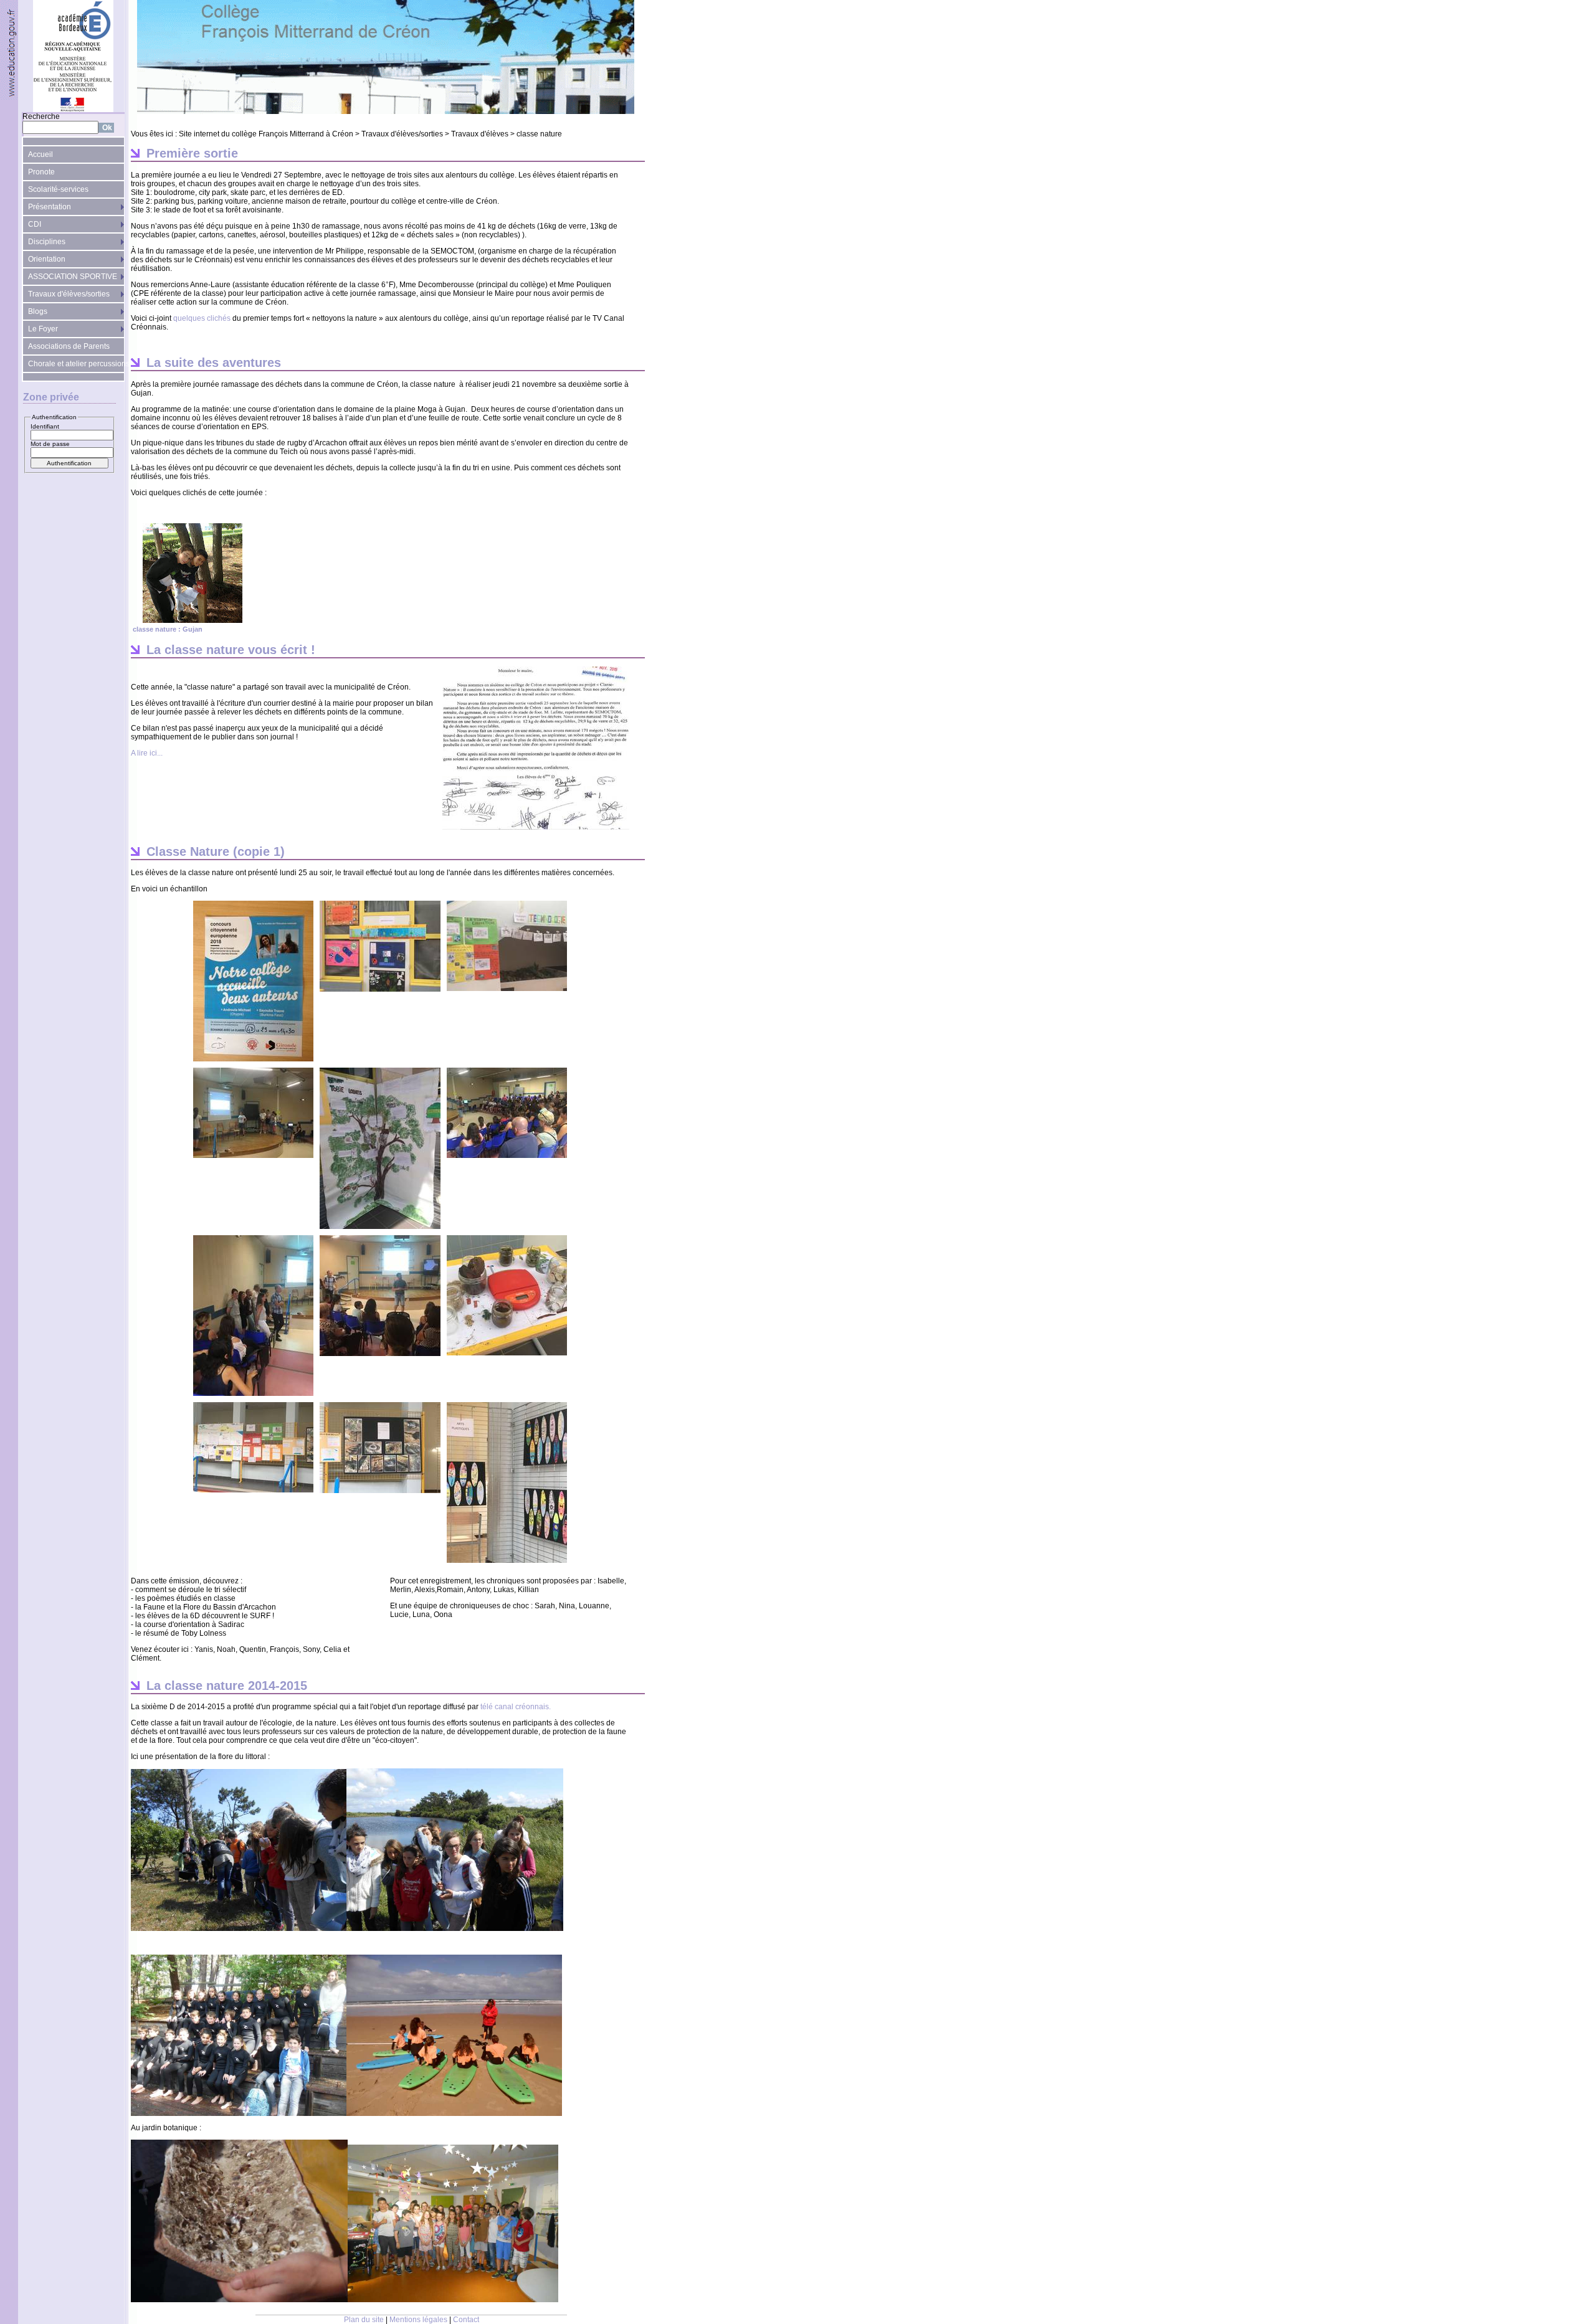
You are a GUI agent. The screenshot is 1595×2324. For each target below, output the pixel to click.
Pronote (41, 172)
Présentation (50, 207)
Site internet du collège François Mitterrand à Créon (266, 134)
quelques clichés (202, 318)
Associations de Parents (69, 346)
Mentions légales (418, 2320)
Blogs (38, 311)
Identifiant (45, 426)
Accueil (40, 154)
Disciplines (47, 242)
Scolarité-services (58, 189)
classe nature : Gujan (168, 629)
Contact (466, 2320)
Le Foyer (43, 329)
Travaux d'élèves (480, 134)
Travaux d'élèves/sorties (69, 294)
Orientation (47, 259)
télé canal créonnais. (515, 1707)
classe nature (539, 134)
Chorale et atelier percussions (76, 364)
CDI (35, 224)
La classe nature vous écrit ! (231, 650)
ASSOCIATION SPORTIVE (73, 277)
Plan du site (364, 2320)
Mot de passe (50, 444)
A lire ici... (147, 753)
